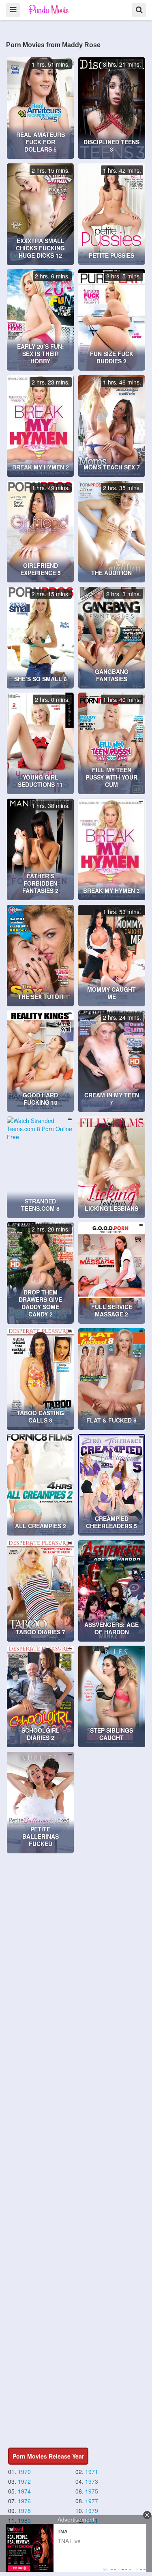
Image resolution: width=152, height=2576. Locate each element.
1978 (24, 2511)
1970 (24, 2472)
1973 (92, 2481)
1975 (92, 2491)
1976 (24, 2501)
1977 (92, 2501)
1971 (92, 2472)
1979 (92, 2511)
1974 (24, 2491)
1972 (24, 2481)
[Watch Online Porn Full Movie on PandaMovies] (49, 10)
